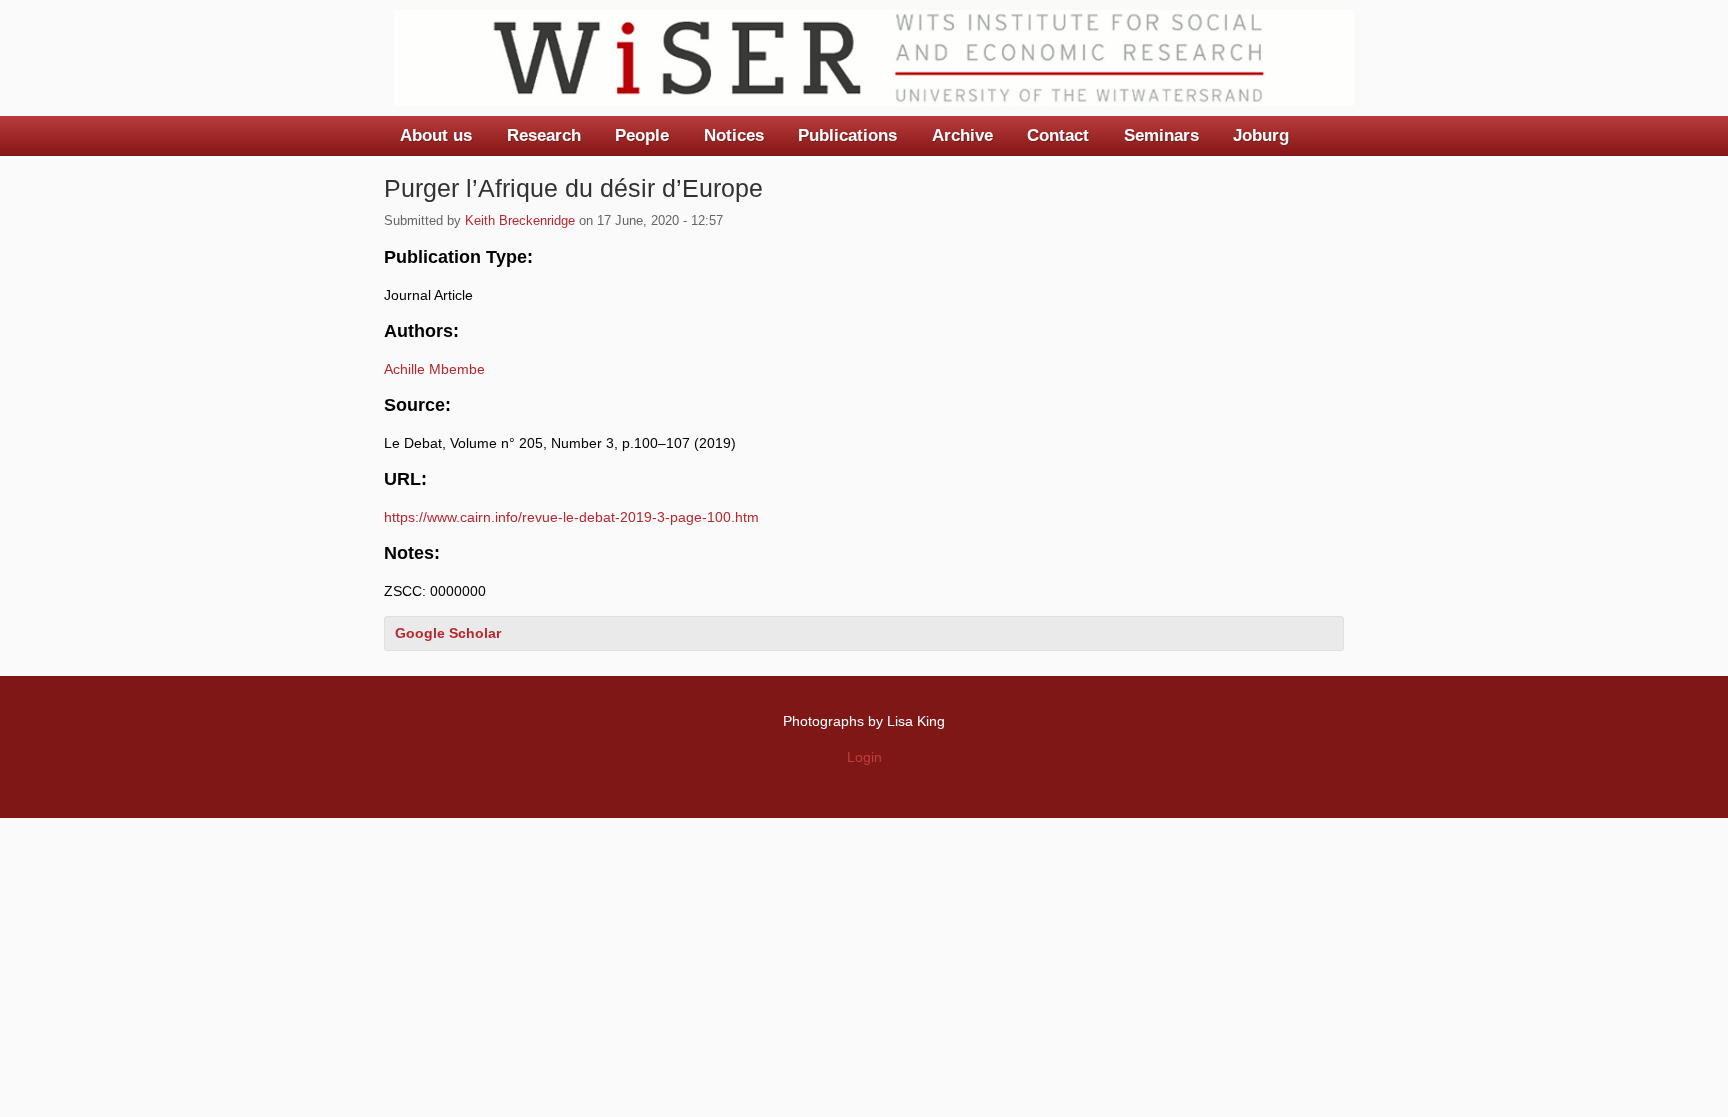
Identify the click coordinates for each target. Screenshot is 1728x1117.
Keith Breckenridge (520, 221)
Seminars (1161, 135)
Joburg (1261, 135)
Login (864, 757)
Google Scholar (448, 633)
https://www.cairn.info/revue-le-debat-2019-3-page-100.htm (571, 517)
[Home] (874, 58)
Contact (1058, 135)
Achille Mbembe (434, 369)
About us (436, 135)
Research (544, 135)
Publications (847, 135)
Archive (962, 135)
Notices (734, 135)
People (642, 135)
